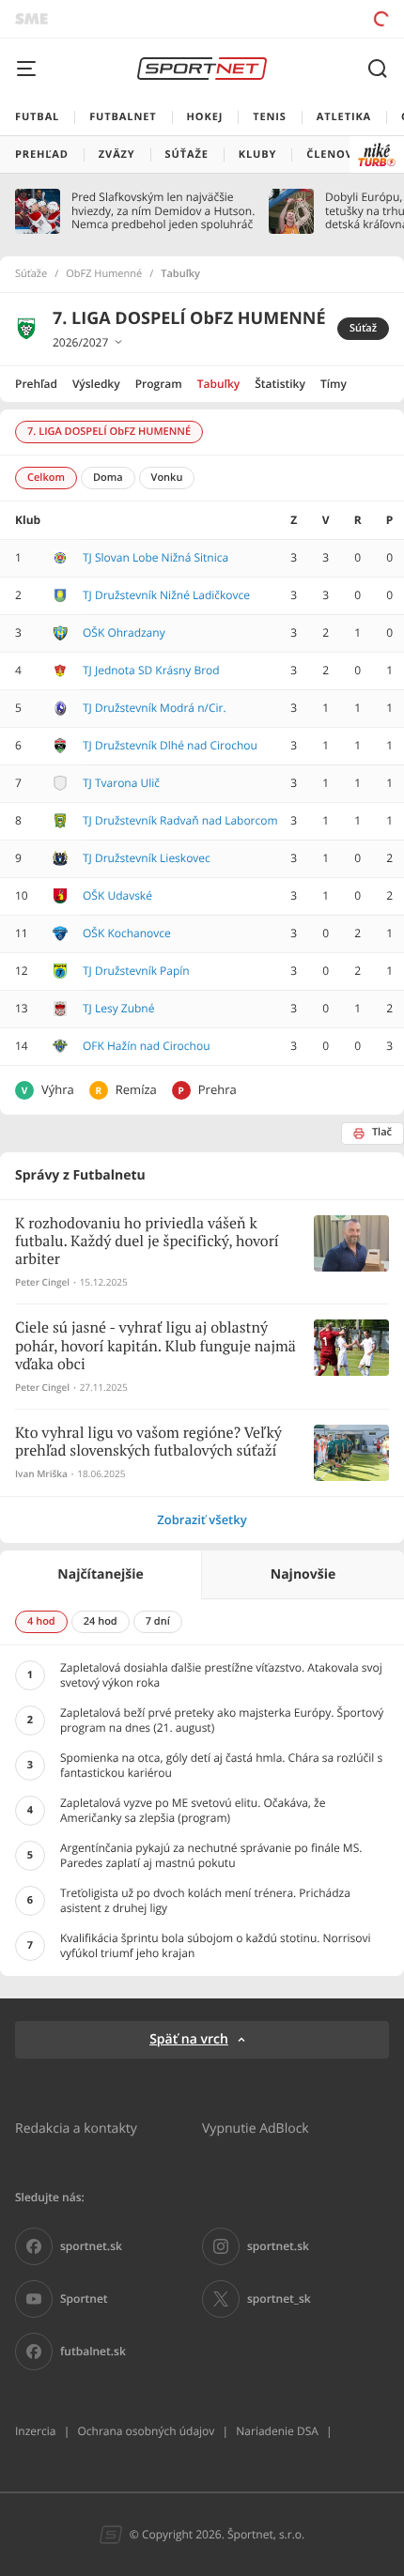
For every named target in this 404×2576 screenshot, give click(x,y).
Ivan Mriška (41, 1474)
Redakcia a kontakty (76, 2128)
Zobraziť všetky (202, 1519)
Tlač (382, 1132)
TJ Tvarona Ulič (121, 783)
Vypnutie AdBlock (256, 2128)
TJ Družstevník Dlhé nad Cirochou (170, 745)
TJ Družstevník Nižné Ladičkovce (166, 595)
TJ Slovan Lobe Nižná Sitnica (155, 557)
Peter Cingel (42, 1282)
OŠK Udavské (117, 895)
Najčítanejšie (100, 1574)
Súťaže (31, 274)
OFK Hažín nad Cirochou (147, 1046)
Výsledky (96, 384)
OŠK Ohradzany (124, 632)
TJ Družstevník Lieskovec (147, 858)
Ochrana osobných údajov (146, 2431)
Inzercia (35, 2431)
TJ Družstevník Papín (136, 971)
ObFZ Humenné (104, 274)
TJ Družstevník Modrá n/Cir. (155, 708)
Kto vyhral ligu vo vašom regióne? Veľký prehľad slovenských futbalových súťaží (148, 1442)
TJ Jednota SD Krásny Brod (151, 670)
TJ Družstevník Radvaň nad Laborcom (180, 820)
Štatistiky (280, 384)
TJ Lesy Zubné (118, 1008)
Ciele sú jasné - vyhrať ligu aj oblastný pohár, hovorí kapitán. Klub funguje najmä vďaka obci (155, 1346)
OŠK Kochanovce (127, 933)
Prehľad (36, 384)
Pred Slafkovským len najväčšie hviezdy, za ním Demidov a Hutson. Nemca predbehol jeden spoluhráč (163, 211)
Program (159, 384)
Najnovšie (303, 1574)
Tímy (334, 384)
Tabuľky (218, 384)
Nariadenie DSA (277, 2431)
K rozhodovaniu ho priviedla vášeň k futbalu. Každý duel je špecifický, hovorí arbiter (147, 1242)
